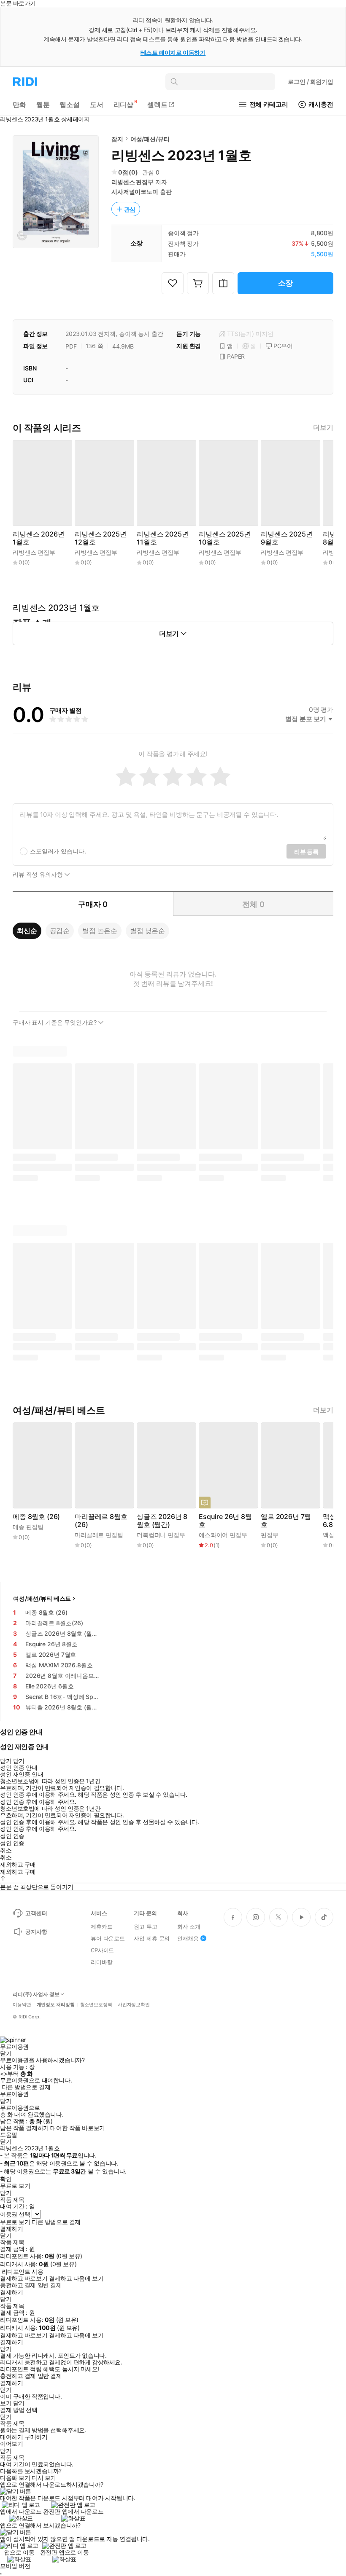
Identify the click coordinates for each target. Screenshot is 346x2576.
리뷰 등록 (306, 852)
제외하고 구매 (18, 1865)
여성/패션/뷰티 (150, 139)
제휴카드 (101, 1927)
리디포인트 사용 (23, 2271)
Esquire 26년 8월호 (225, 1521)
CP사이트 (102, 1950)
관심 (130, 209)
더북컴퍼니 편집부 (161, 1535)
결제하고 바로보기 (24, 2278)
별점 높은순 (100, 931)
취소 (6, 1850)
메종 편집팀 (28, 1527)
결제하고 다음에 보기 (76, 2278)
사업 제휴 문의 (152, 1938)
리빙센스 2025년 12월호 (100, 538)
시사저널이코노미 (135, 192)
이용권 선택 (15, 2214)
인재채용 (188, 1938)
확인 (6, 2179)
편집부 (270, 1535)
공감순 (60, 931)
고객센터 (36, 1913)
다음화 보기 (15, 2478)
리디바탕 (101, 1962)
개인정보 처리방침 (56, 2005)
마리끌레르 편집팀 (99, 1535)
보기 (6, 2403)
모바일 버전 (15, 2566)
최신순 (27, 931)
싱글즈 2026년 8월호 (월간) (162, 1521)
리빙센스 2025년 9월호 (287, 538)
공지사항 (36, 1932)
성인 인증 (12, 1836)
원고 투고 (145, 1927)
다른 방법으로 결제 (26, 2087)
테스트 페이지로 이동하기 (173, 52)
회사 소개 (189, 1927)
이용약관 (22, 2005)
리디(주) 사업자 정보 (36, 1994)
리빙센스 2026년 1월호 (38, 538)
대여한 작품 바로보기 (77, 2128)
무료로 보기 (15, 2222)
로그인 (311, 82)
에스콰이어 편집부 (223, 1535)
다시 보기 (44, 2478)
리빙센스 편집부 (132, 182)
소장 (286, 283)
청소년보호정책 (96, 2005)
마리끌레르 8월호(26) (101, 1521)
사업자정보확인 (134, 2005)
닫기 (19, 2403)
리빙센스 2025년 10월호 (224, 538)
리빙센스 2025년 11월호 (162, 538)
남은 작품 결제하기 (24, 2128)
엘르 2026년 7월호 (286, 1521)
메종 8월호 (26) (36, 1517)
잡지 (117, 139)
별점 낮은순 (147, 931)
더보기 (323, 428)
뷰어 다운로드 (108, 1938)
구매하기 (36, 2437)
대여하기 (11, 2437)
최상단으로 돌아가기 (47, 1887)
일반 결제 (50, 2285)
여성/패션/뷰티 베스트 (42, 1598)
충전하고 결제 (18, 2285)
